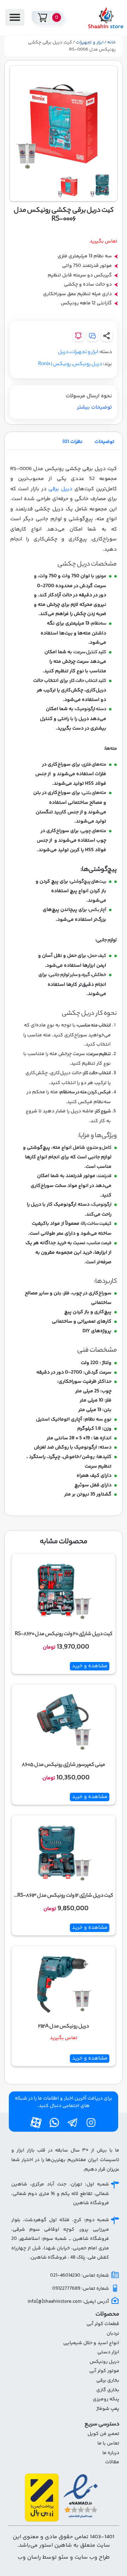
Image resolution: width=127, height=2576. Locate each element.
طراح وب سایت (92, 2557)
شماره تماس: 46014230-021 (80, 2276)
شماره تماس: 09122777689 (81, 2289)
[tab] (104, 442)
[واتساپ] (54, 2123)
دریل (63, 352)
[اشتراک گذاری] (107, 336)
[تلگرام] (73, 2123)
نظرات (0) (72, 442)
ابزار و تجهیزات (90, 42)
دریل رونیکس (87, 364)
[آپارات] (36, 2123)
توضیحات (104, 442)
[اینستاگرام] (91, 2123)
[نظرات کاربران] (92, 336)
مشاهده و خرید (90, 1666)
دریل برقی (60, 489)
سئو (63, 2557)
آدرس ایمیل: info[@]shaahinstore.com (68, 2302)
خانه (111, 42)
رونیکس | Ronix (55, 364)
